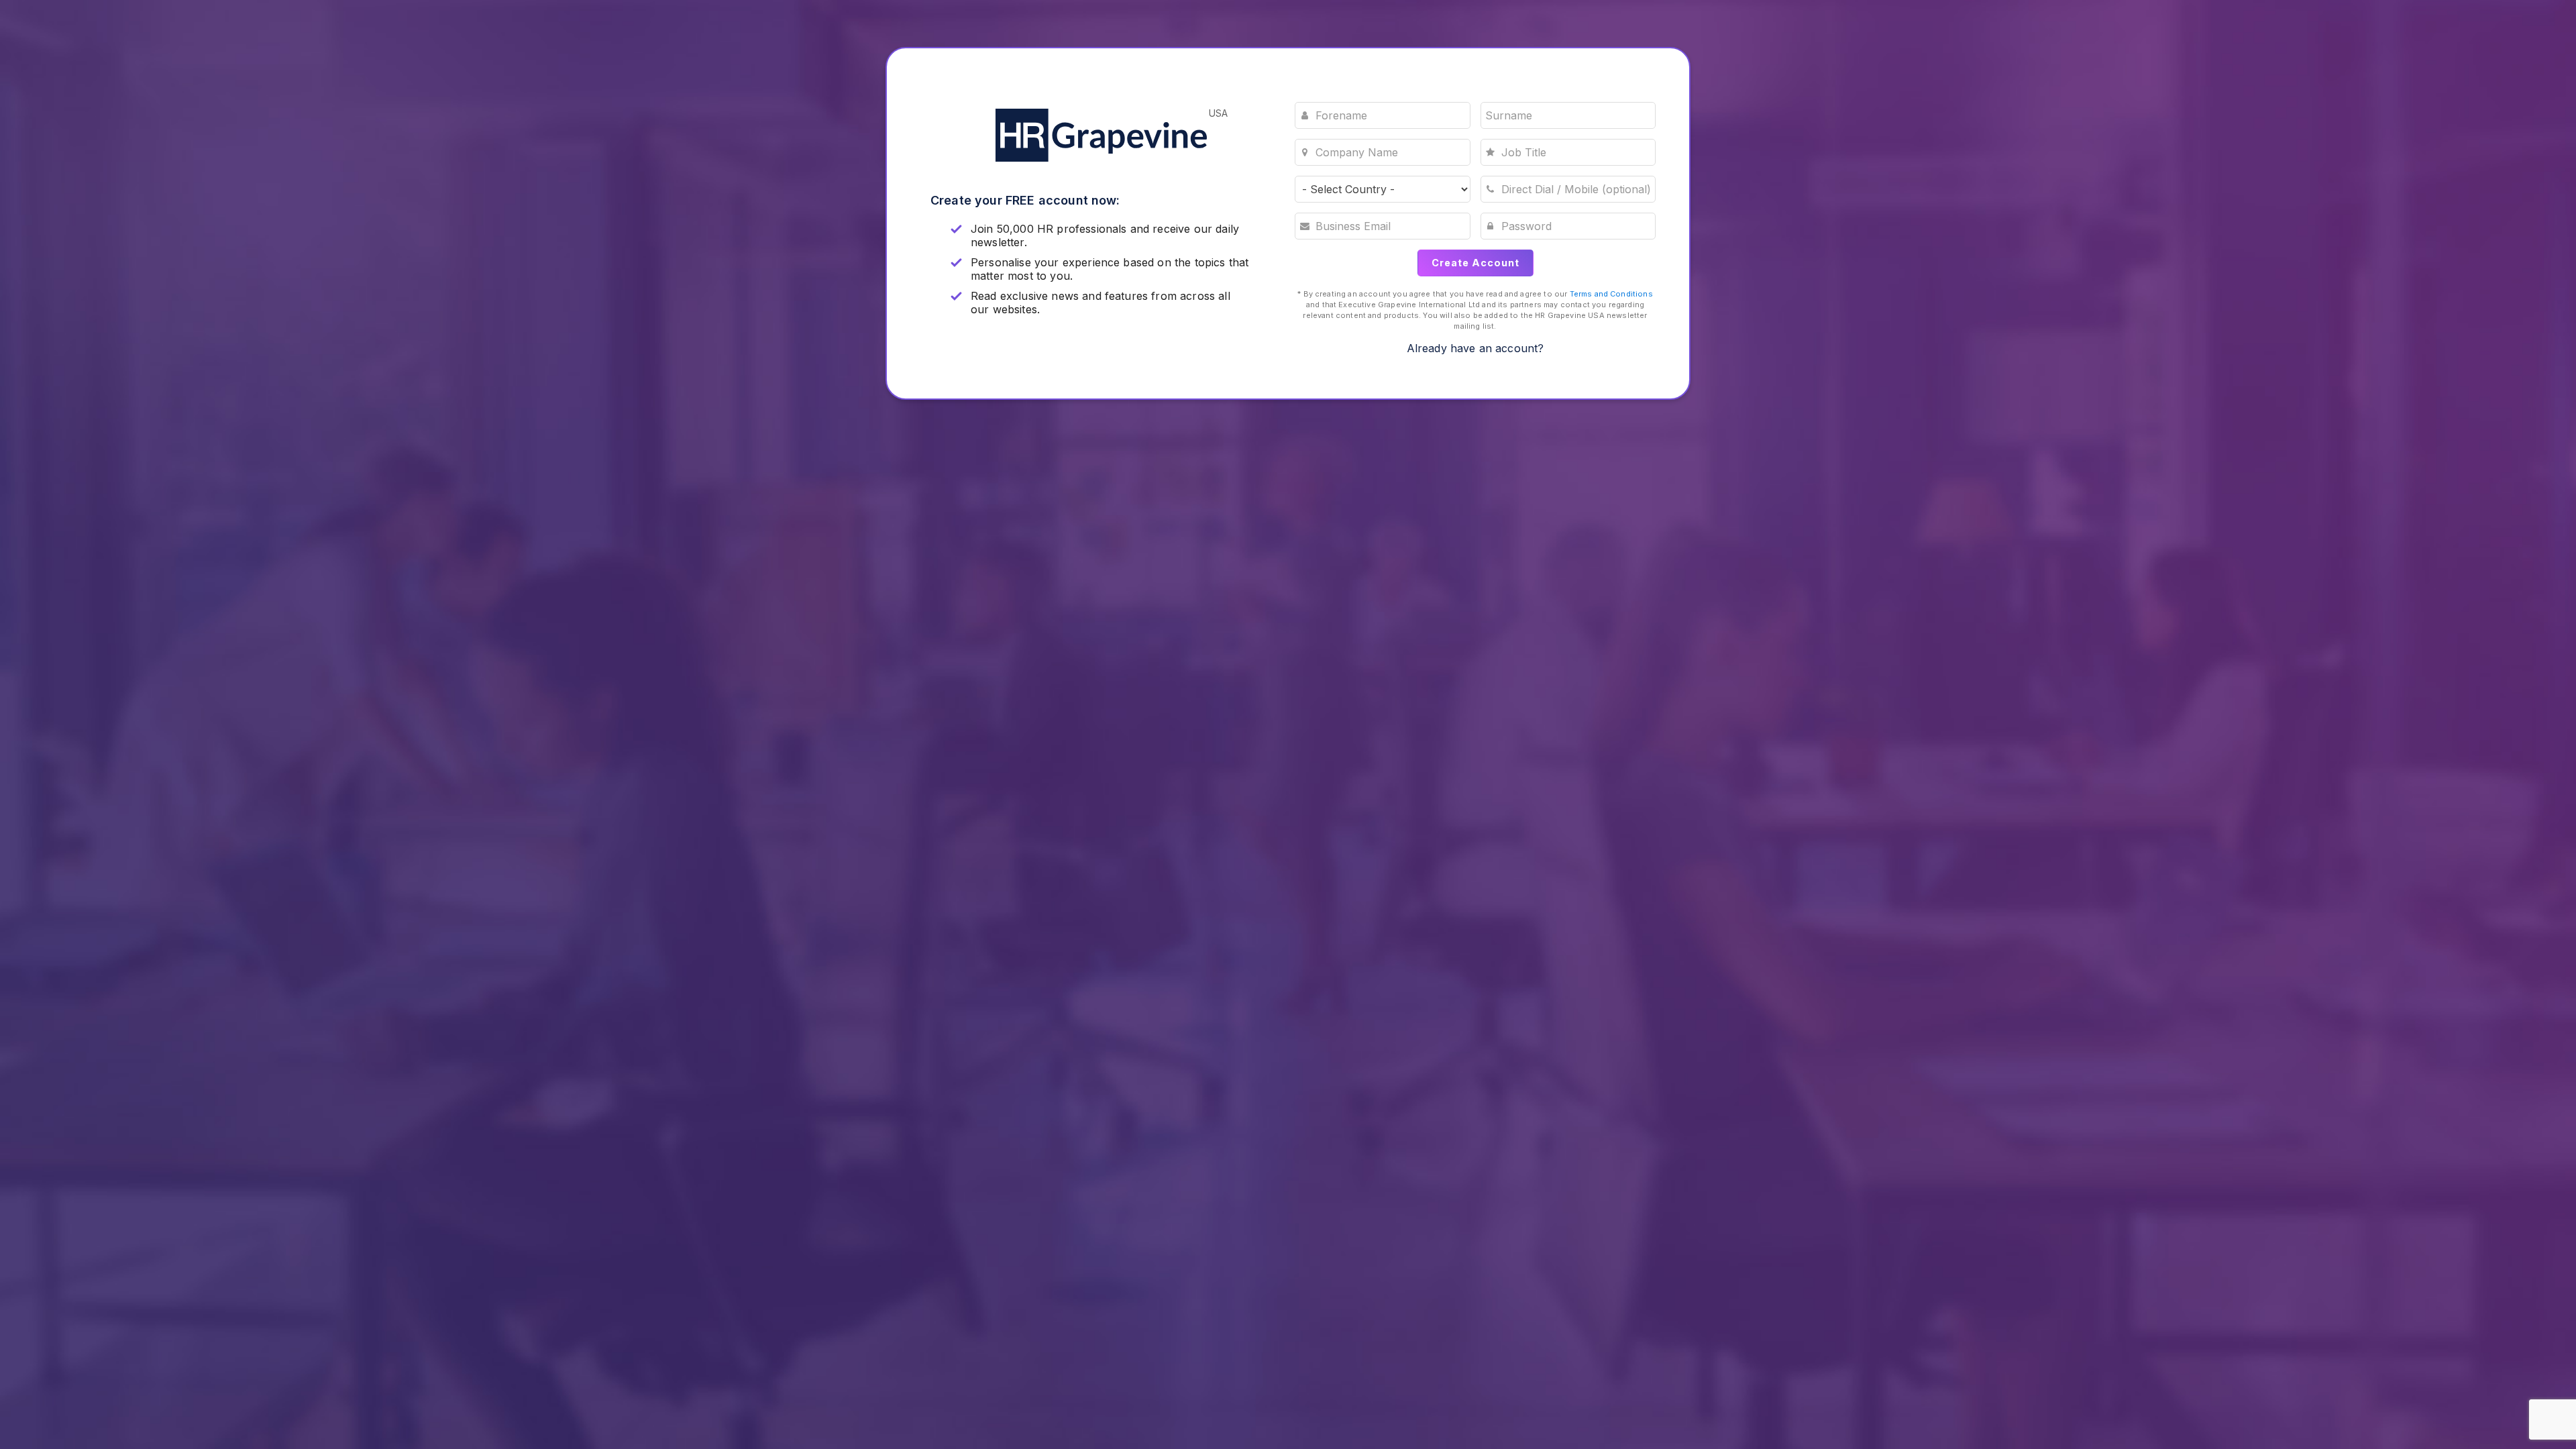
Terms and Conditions (1611, 294)
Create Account (1475, 263)
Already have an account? (1475, 348)
